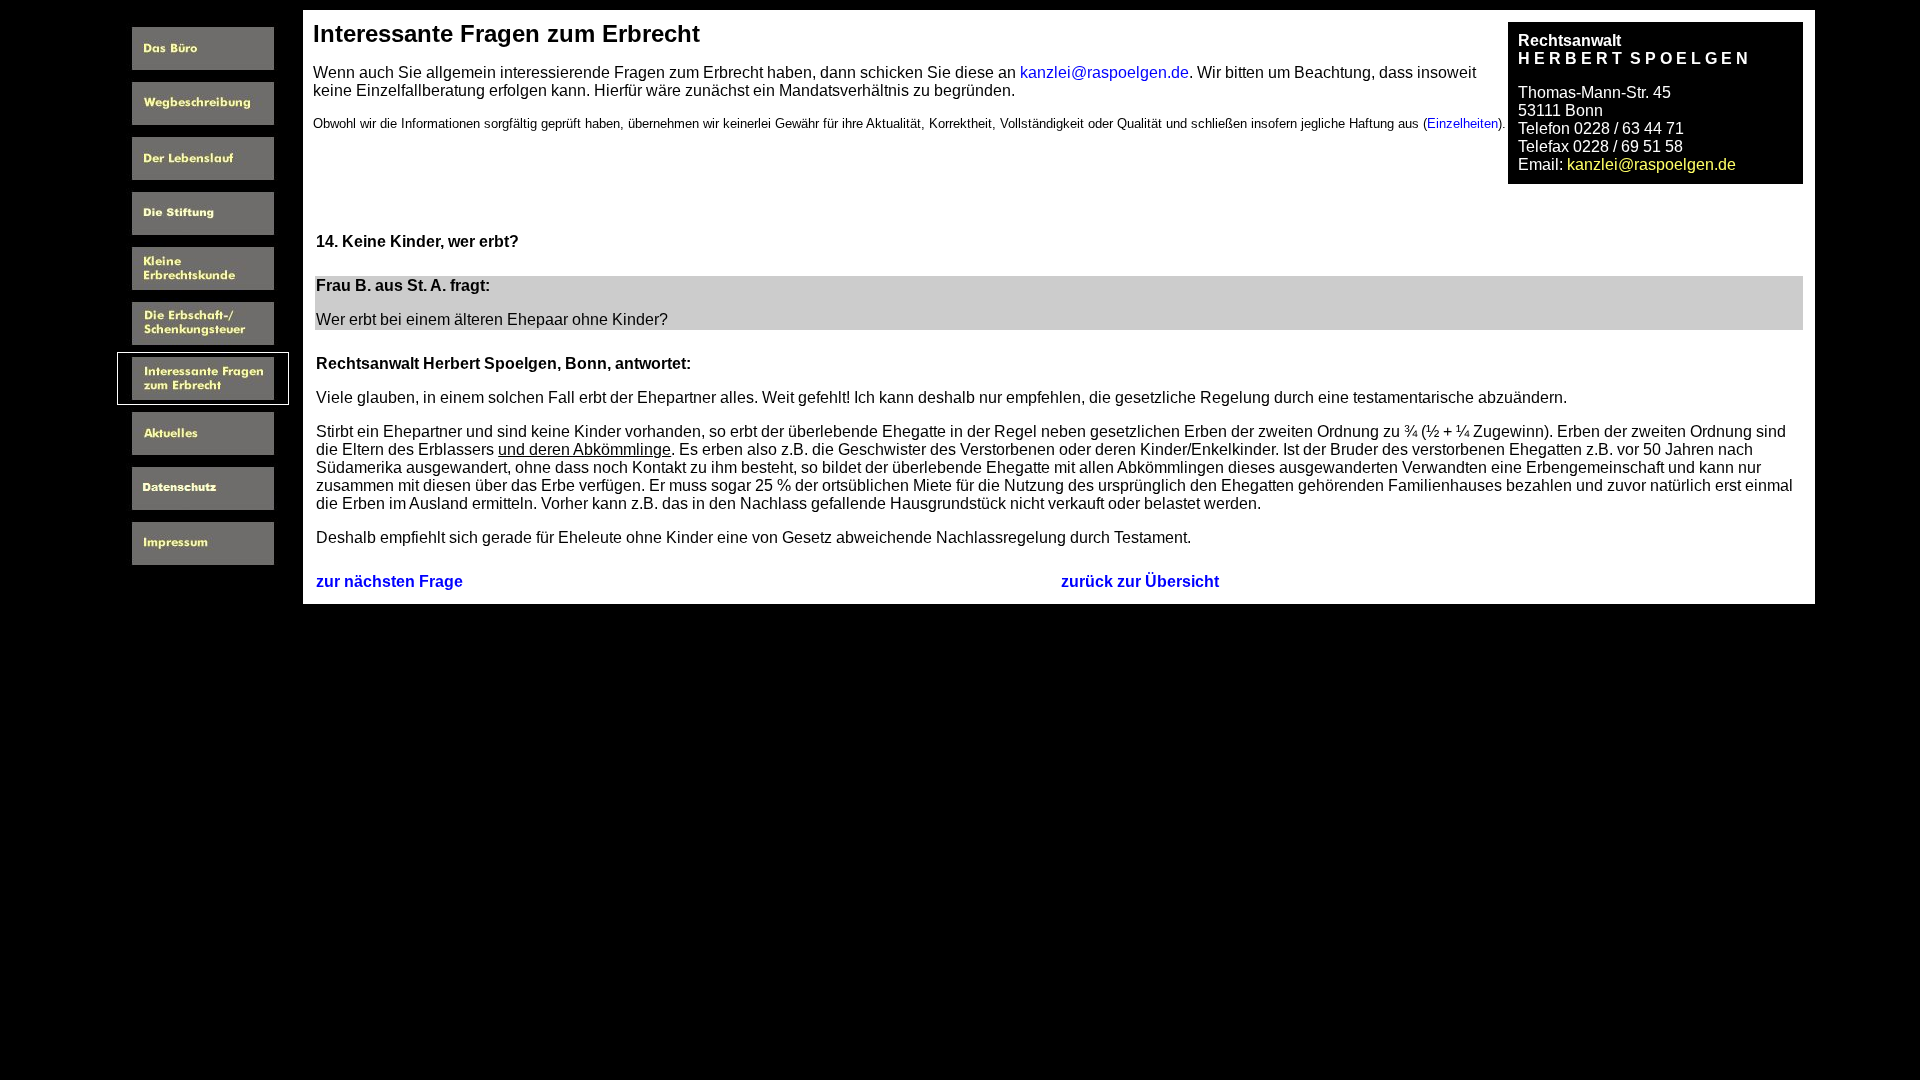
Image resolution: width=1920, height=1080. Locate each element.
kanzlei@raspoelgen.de (1104, 72)
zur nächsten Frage (389, 581)
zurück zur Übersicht (1140, 581)
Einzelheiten (1462, 123)
